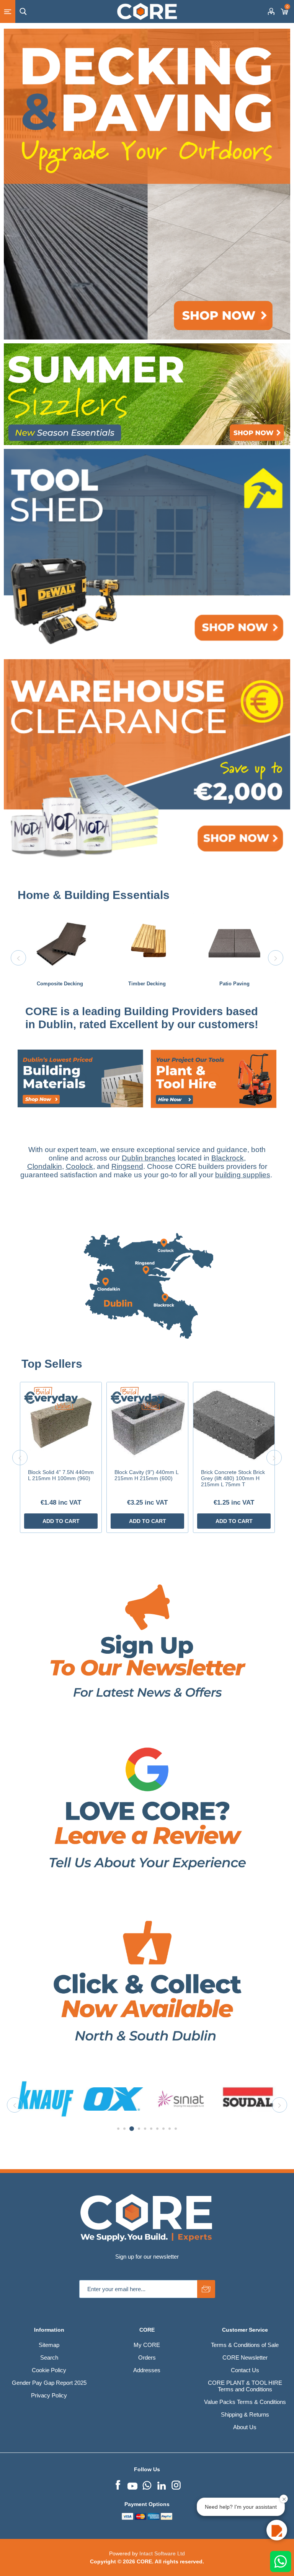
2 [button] (124, 2129)
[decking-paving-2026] (147, 184)
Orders (147, 2357)
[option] (60, 958)
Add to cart (61, 1521)
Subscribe (206, 2289)
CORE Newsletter (245, 2357)
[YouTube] (132, 2484)
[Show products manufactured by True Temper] (181, 2099)
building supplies (243, 1175)
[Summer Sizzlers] (147, 394)
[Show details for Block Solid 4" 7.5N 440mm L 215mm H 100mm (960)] (61, 1423)
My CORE (147, 2345)
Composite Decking (60, 984)
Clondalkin (45, 1166)
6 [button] (151, 2129)
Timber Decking (147, 984)
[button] (277, 2530)
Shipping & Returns (245, 2414)
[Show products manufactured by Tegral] (113, 2099)
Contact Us (245, 2370)
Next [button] (276, 958)
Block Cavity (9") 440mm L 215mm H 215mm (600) (146, 1475)
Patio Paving (234, 984)
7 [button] (157, 2129)
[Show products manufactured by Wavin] (248, 2099)
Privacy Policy (49, 2395)
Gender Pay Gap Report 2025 (49, 2383)
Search (49, 2357)
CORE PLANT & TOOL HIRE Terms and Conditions (245, 2386)
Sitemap (49, 2345)
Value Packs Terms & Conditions (245, 2402)
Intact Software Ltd (162, 2553)
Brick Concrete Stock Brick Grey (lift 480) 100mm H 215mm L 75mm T (233, 1478)
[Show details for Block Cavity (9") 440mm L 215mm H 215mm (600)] (147, 1423)
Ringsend (127, 1166)
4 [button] (137, 2129)
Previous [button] (18, 958)
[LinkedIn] (162, 2484)
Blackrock (228, 1158)
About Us (245, 2427)
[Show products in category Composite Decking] (60, 943)
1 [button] (118, 2129)
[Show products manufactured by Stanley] (46, 2099)
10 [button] (176, 2129)
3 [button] (131, 2129)
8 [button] (163, 2129)
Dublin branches (149, 1158)
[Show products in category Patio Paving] (234, 943)
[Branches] (147, 1354)
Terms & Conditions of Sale (245, 2345)
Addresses (147, 2370)
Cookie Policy (49, 2370)
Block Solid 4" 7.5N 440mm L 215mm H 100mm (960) (61, 1475)
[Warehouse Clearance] (147, 762)
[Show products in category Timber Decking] (147, 943)
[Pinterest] (147, 2484)
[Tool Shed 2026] (147, 552)
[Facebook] (118, 2484)
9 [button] (170, 2129)
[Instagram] (176, 2484)
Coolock (79, 1166)
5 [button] (144, 2129)
